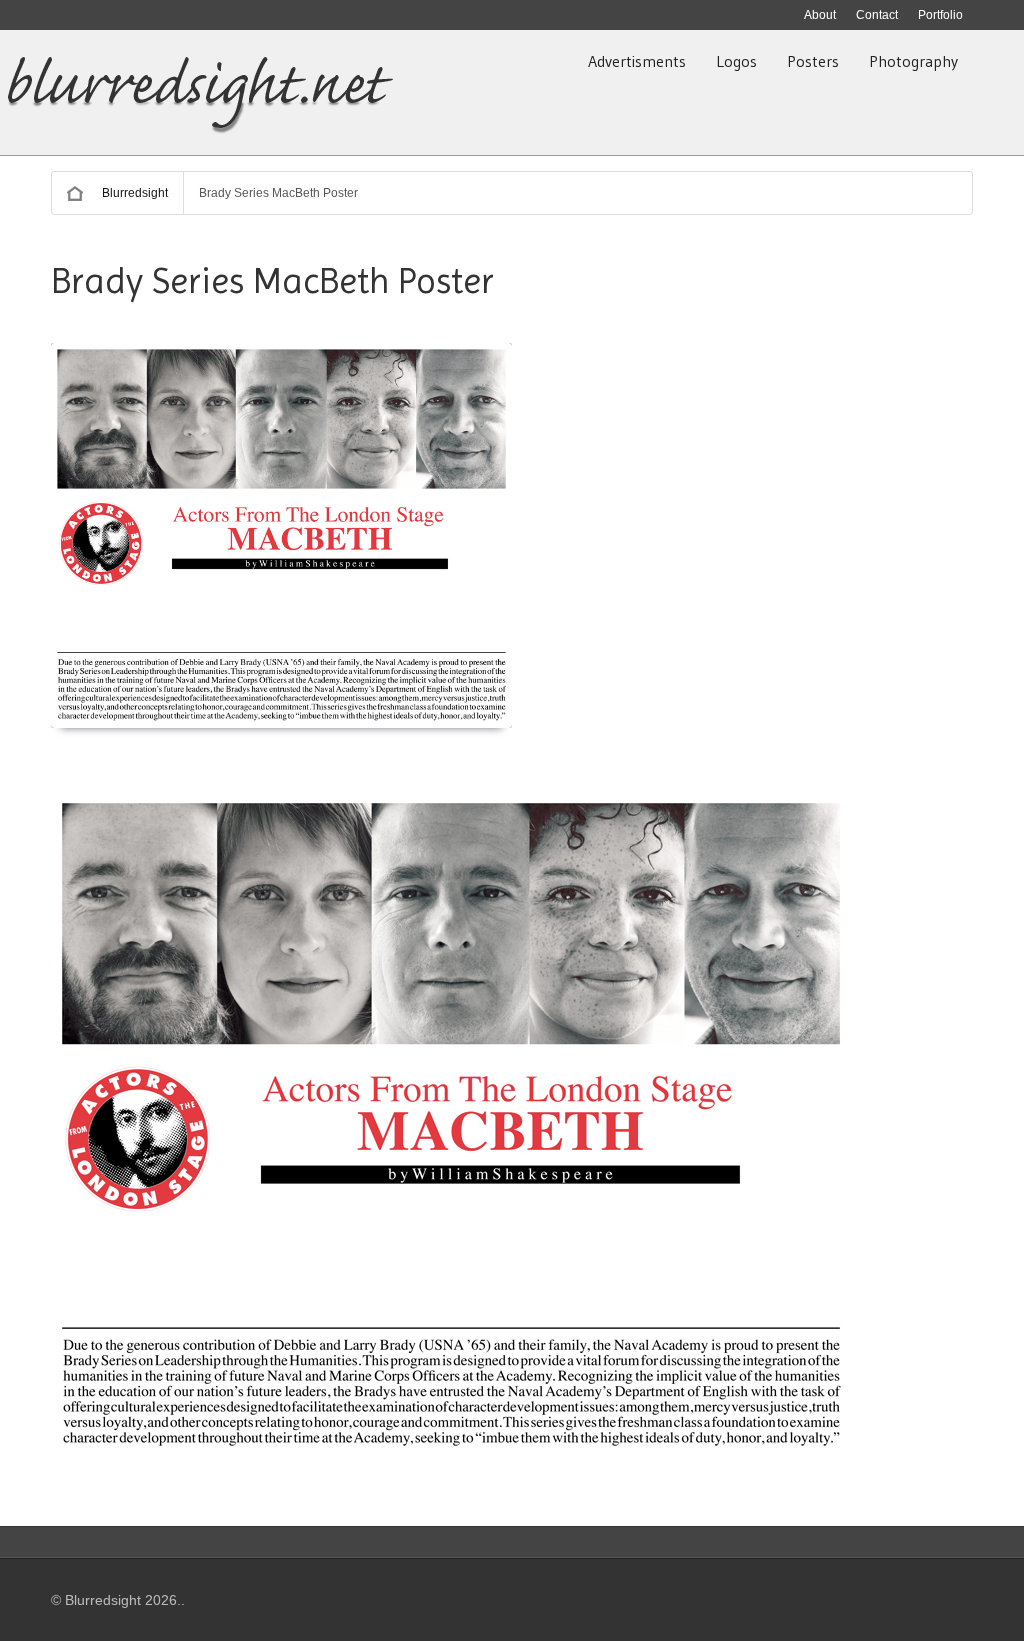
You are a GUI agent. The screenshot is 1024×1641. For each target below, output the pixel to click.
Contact (877, 15)
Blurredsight (135, 193)
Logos (736, 61)
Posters (813, 61)
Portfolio (940, 15)
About (820, 15)
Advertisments (637, 61)
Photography (913, 61)
